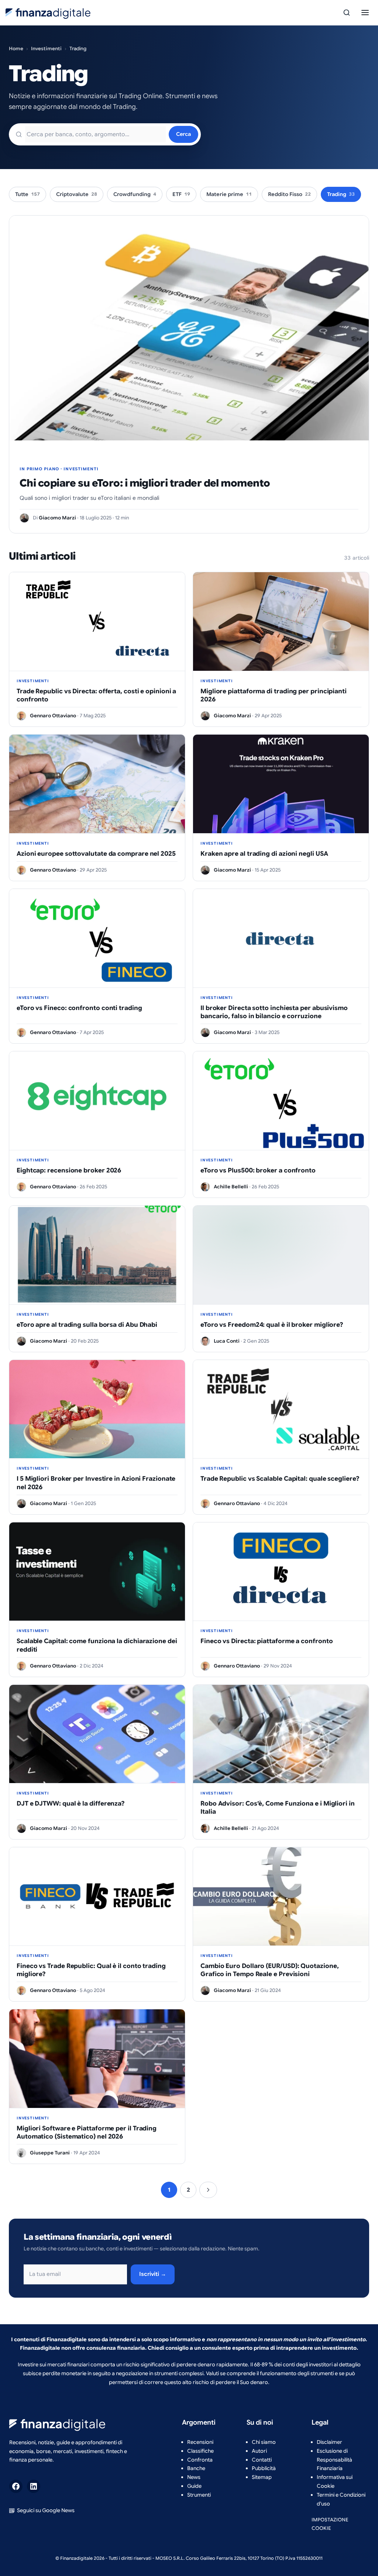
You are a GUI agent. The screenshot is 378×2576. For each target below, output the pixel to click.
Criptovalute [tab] (77, 194)
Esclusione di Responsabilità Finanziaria (334, 2460)
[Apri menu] (365, 13)
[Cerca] (347, 13)
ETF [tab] (181, 194)
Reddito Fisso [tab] (289, 194)
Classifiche (200, 2451)
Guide (194, 2486)
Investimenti (46, 49)
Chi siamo (264, 2442)
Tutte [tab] (28, 194)
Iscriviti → (153, 2274)
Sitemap (262, 2477)
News (194, 2477)
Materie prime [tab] (229, 194)
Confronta (200, 2460)
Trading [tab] (341, 194)
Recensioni (200, 2442)
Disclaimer (329, 2442)
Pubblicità (264, 2468)
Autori (259, 2451)
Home (16, 49)
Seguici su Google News (46, 2510)
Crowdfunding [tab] (135, 194)
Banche (196, 2468)
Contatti (262, 2460)
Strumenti (199, 2495)
